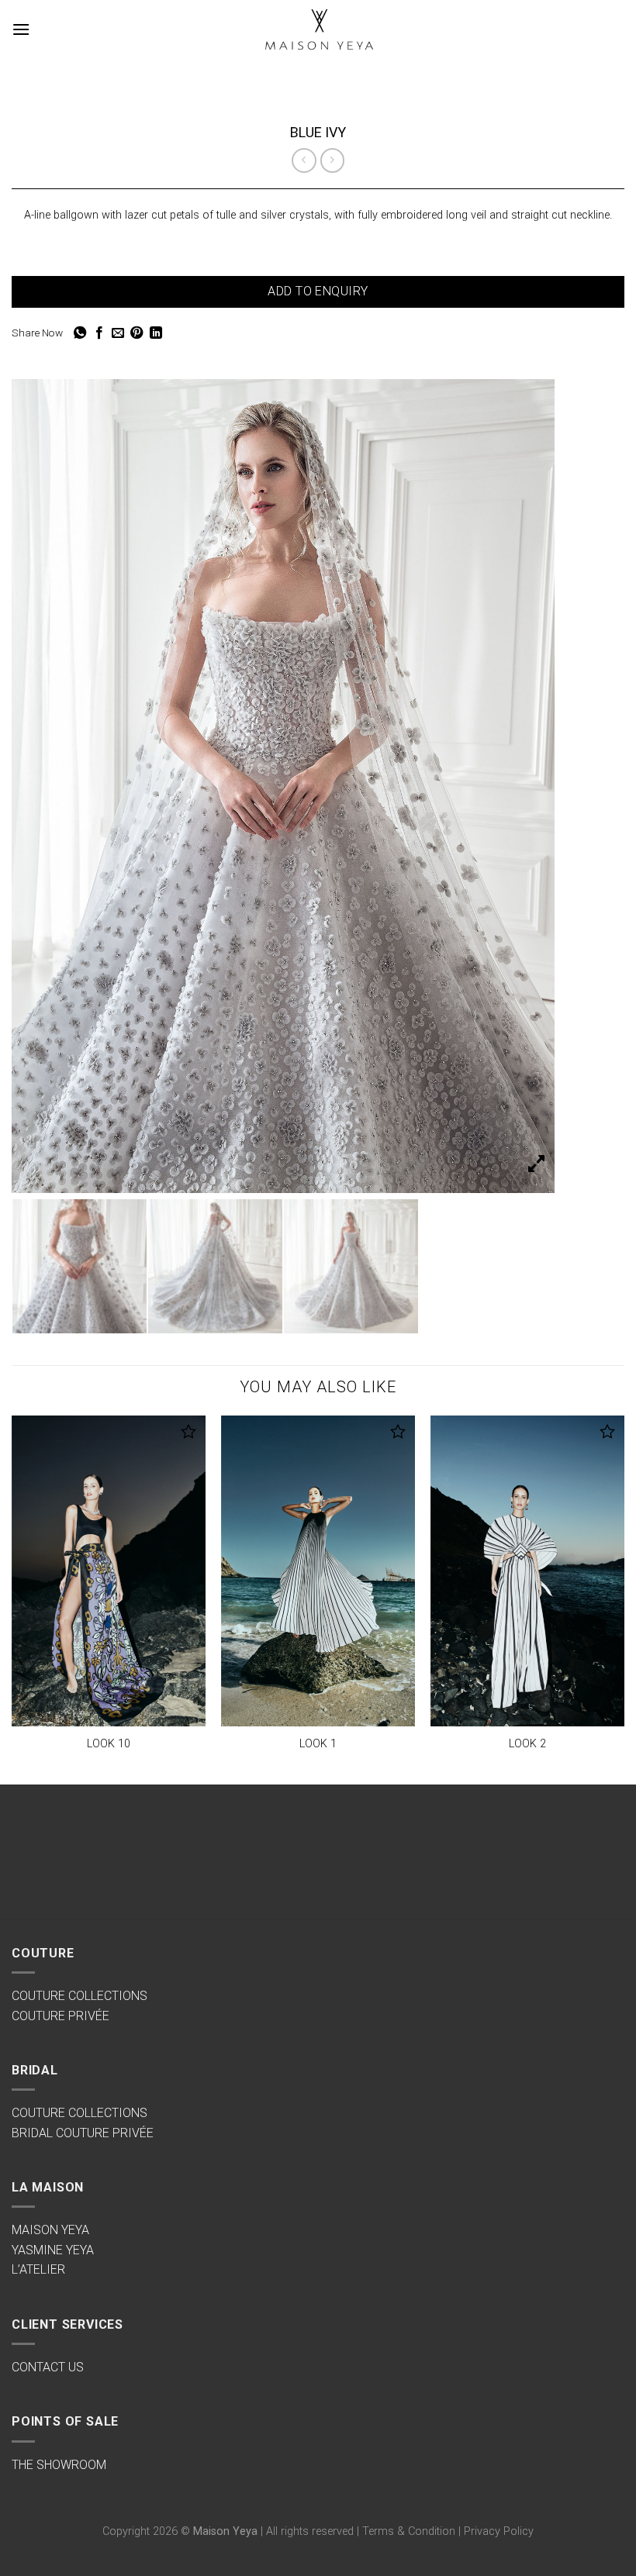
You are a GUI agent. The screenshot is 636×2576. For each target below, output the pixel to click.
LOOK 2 (527, 1744)
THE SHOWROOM (59, 2465)
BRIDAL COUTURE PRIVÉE (83, 2133)
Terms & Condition (409, 2531)
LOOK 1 (318, 1744)
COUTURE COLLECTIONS (79, 1996)
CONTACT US (48, 2367)
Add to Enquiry (318, 291)
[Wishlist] (189, 1431)
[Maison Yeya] (318, 30)
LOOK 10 (109, 1744)
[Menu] (21, 29)
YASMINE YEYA (53, 2250)
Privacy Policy (499, 2531)
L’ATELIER (38, 2269)
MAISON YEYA (50, 2230)
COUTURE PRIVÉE (60, 2016)
